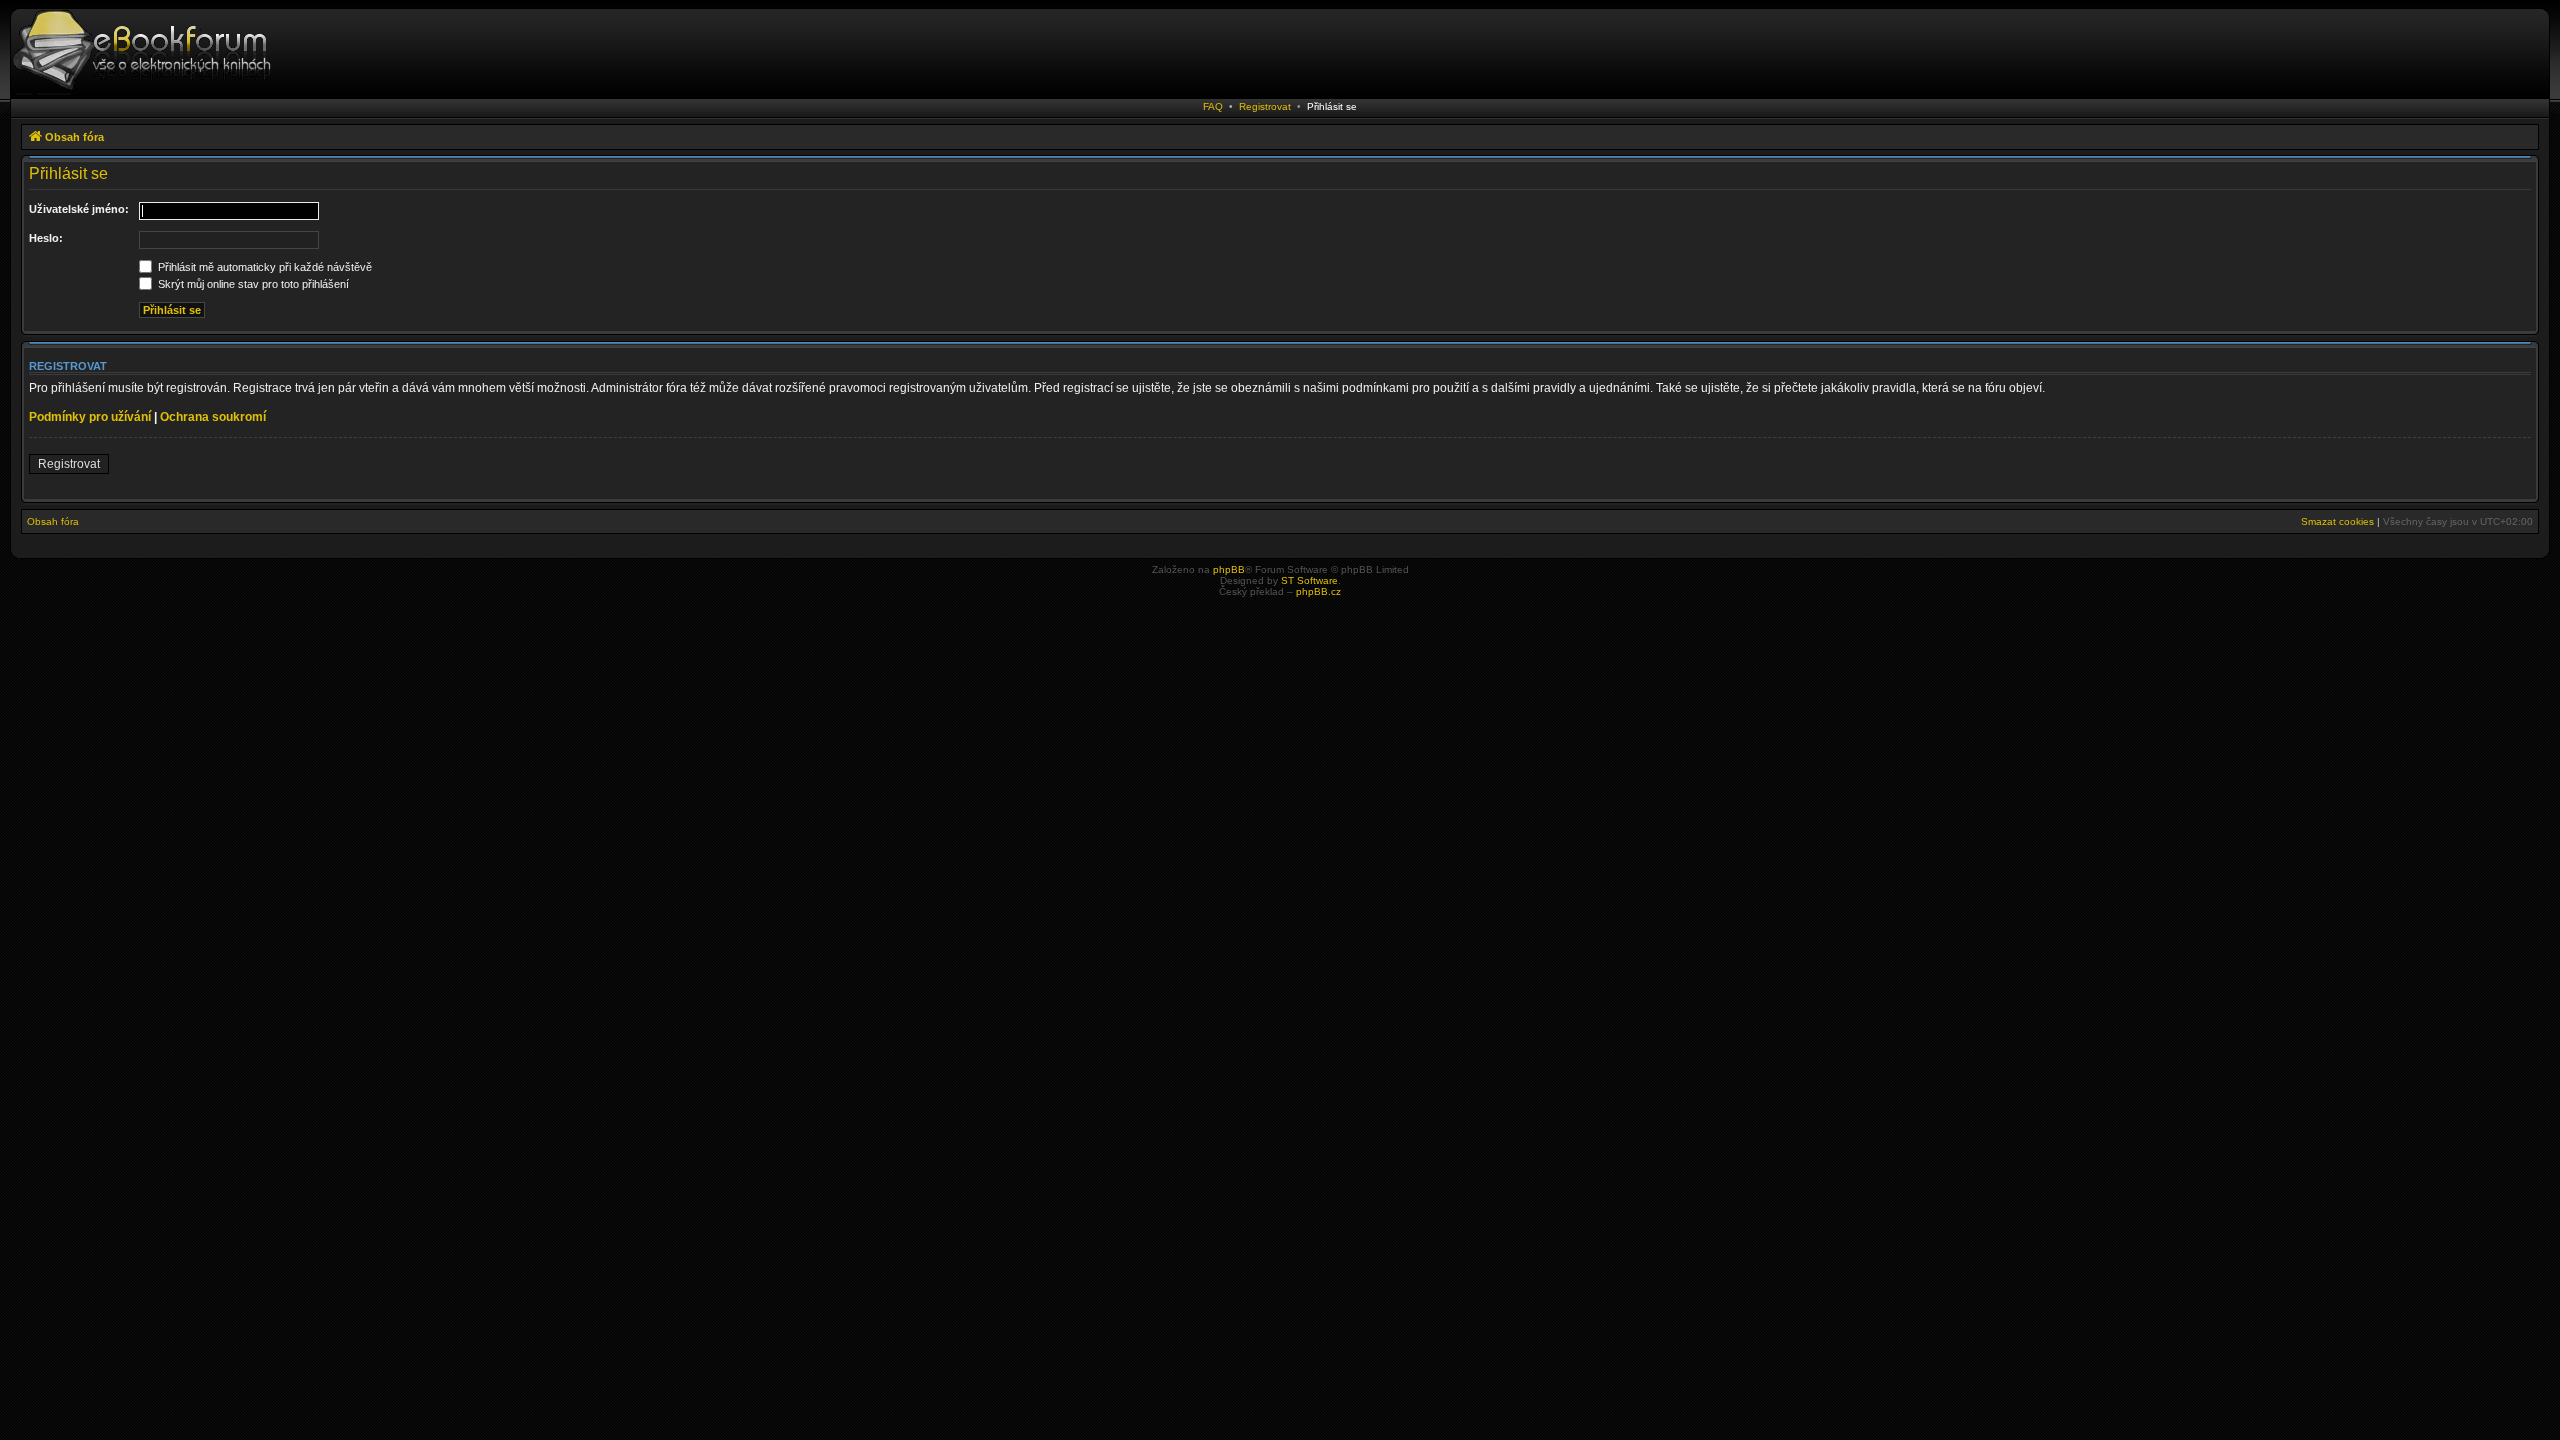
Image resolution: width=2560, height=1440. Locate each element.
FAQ (1213, 106)
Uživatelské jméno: (79, 209)
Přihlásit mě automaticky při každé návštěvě (263, 267)
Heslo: (46, 238)
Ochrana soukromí (213, 417)
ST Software (1309, 580)
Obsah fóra (53, 521)
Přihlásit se (1332, 106)
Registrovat (1265, 106)
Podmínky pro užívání (90, 417)
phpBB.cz (1318, 591)
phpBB (1229, 569)
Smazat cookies (2337, 521)
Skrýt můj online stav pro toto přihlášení (252, 284)
